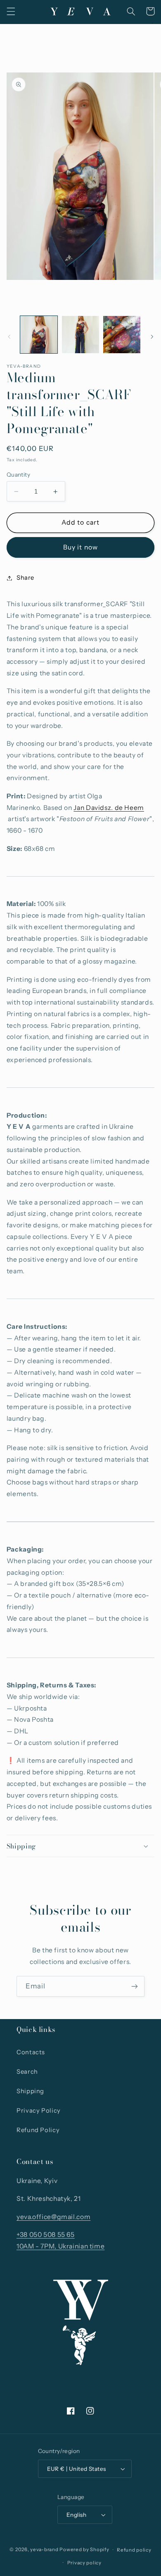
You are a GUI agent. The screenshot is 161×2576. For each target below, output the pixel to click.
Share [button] (25, 578)
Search (27, 2072)
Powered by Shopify (84, 2550)
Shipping (30, 2091)
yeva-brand (44, 2550)
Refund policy (134, 2550)
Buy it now (80, 547)
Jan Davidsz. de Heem (109, 808)
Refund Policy (38, 2130)
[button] (11, 11)
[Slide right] (152, 337)
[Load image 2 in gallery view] (80, 335)
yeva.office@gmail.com (53, 2217)
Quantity (18, 475)
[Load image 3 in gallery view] (122, 335)
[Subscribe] (135, 1986)
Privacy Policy (39, 2111)
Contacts (31, 2052)
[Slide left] (9, 337)
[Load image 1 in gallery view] (39, 335)
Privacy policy (84, 2563)
